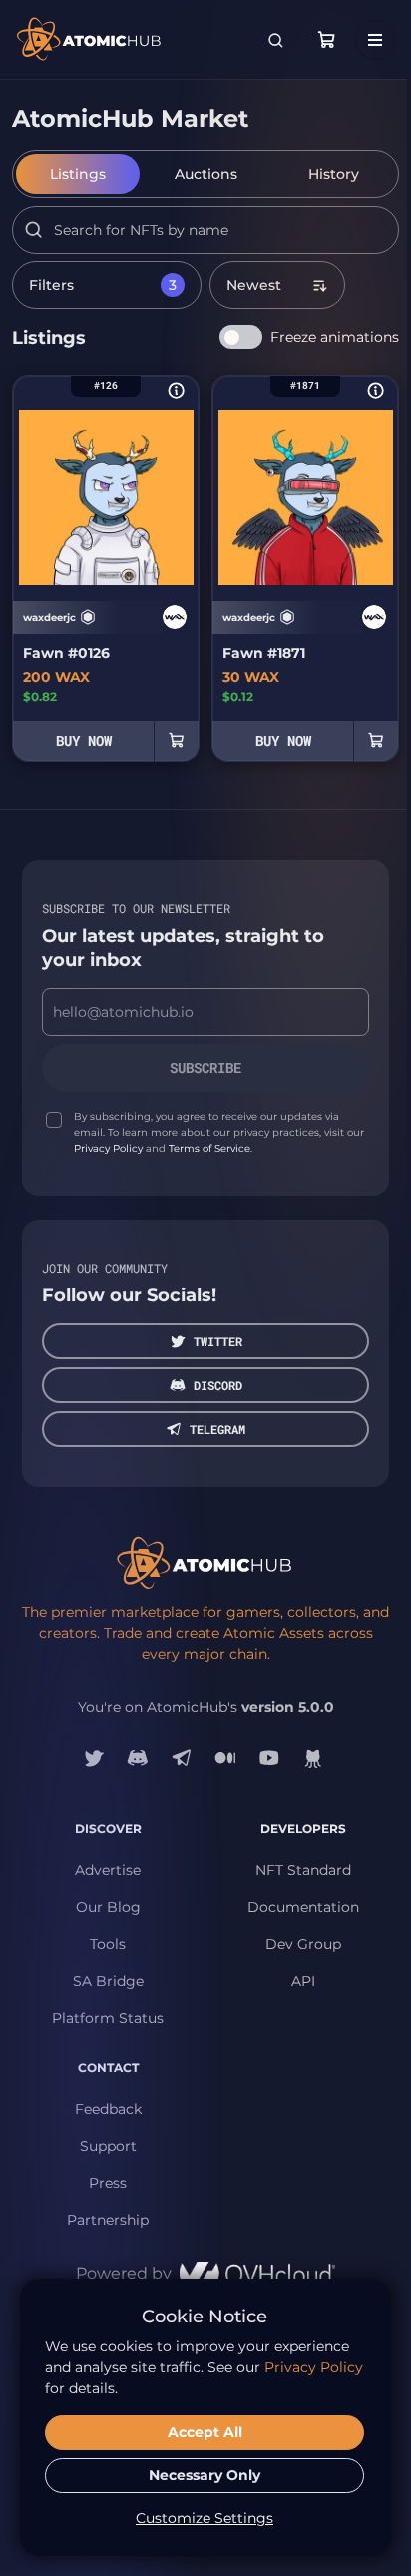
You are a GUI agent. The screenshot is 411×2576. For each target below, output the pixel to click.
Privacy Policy (108, 1148)
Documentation (303, 1907)
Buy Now (84, 740)
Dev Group (303, 1944)
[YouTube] (269, 1758)
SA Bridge (108, 1981)
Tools (108, 1944)
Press (108, 2183)
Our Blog (108, 1907)
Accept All (205, 2432)
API (303, 1981)
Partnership (108, 2220)
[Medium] (225, 1758)
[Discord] (138, 1758)
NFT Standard (303, 1870)
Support (108, 2146)
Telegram (217, 1429)
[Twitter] (94, 1758)
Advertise (108, 1870)
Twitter (218, 1341)
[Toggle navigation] (375, 40)
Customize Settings (205, 2518)
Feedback (108, 2109)
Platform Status (108, 2018)
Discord (218, 1385)
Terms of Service (209, 1148)
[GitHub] (313, 1758)
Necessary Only (205, 2475)
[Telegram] (182, 1758)
